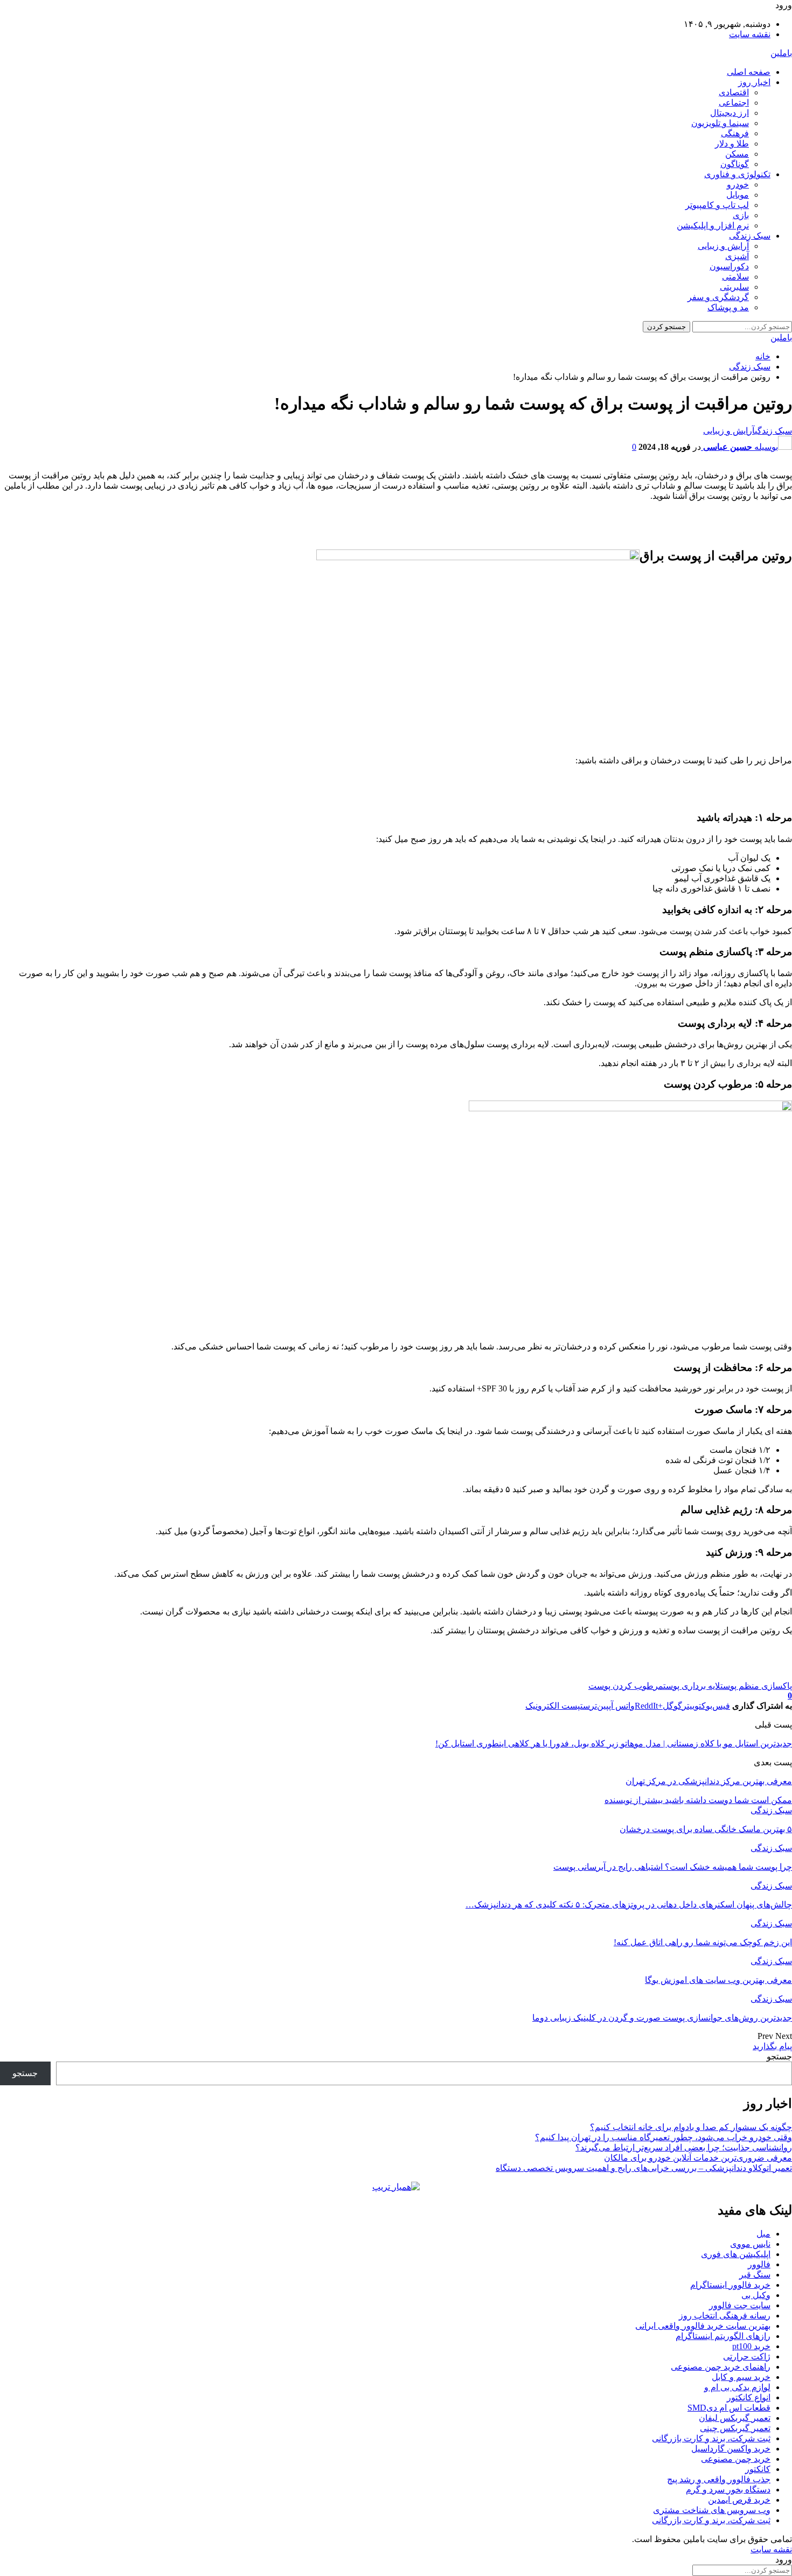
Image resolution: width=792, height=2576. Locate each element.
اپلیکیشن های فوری (736, 2254)
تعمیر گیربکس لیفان (735, 2418)
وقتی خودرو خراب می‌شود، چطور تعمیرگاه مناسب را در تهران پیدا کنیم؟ (664, 2137)
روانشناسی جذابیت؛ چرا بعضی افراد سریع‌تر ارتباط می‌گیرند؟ (684, 2147)
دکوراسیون (729, 266)
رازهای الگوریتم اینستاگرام (723, 2336)
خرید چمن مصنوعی (736, 2459)
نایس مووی (750, 2244)
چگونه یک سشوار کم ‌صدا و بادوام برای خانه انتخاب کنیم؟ (691, 2127)
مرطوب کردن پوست (626, 1686)
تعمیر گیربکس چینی (735, 2428)
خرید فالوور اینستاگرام (730, 2285)
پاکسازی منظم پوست (756, 1686)
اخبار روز (754, 82)
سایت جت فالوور (740, 2305)
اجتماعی (734, 103)
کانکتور (758, 2469)
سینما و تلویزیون (720, 123)
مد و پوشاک (728, 307)
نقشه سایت (750, 34)
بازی (741, 215)
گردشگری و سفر (718, 297)
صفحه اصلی (749, 72)
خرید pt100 (751, 2346)
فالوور (759, 2264)
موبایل (738, 195)
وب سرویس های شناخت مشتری (712, 2510)
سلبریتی (734, 287)
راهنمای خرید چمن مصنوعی (721, 2367)
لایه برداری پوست (692, 1686)
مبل (763, 2234)
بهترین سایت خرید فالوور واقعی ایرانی (703, 2326)
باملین (781, 53)
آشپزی (737, 256)
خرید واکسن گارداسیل (731, 2449)
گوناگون (735, 164)
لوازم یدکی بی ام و (737, 2387)
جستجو (779, 2056)
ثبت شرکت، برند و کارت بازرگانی (711, 2438)
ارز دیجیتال (730, 113)
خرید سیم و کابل (741, 2377)
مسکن (737, 154)
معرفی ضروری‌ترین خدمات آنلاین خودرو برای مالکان (698, 2158)
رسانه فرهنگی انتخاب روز (725, 2316)
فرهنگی (735, 133)
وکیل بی (756, 2295)
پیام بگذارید (772, 2046)
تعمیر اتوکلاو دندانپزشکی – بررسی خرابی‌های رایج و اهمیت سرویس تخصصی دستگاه (644, 2168)
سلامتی (735, 277)
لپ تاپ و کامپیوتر (717, 205)
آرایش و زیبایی (723, 246)
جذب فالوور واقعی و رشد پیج (719, 2479)
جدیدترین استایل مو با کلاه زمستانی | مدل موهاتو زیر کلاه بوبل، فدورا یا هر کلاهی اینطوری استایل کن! (614, 1743)
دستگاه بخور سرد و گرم (728, 2490)
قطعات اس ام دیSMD (729, 2408)
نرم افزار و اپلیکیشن (713, 225)
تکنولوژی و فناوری (737, 174)
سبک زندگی (750, 236)
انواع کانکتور (749, 2397)
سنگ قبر (755, 2275)
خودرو (738, 185)
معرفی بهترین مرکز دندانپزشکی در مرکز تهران (709, 1781)
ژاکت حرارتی (747, 2356)
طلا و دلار (732, 144)
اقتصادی (734, 92)
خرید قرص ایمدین (739, 2500)
